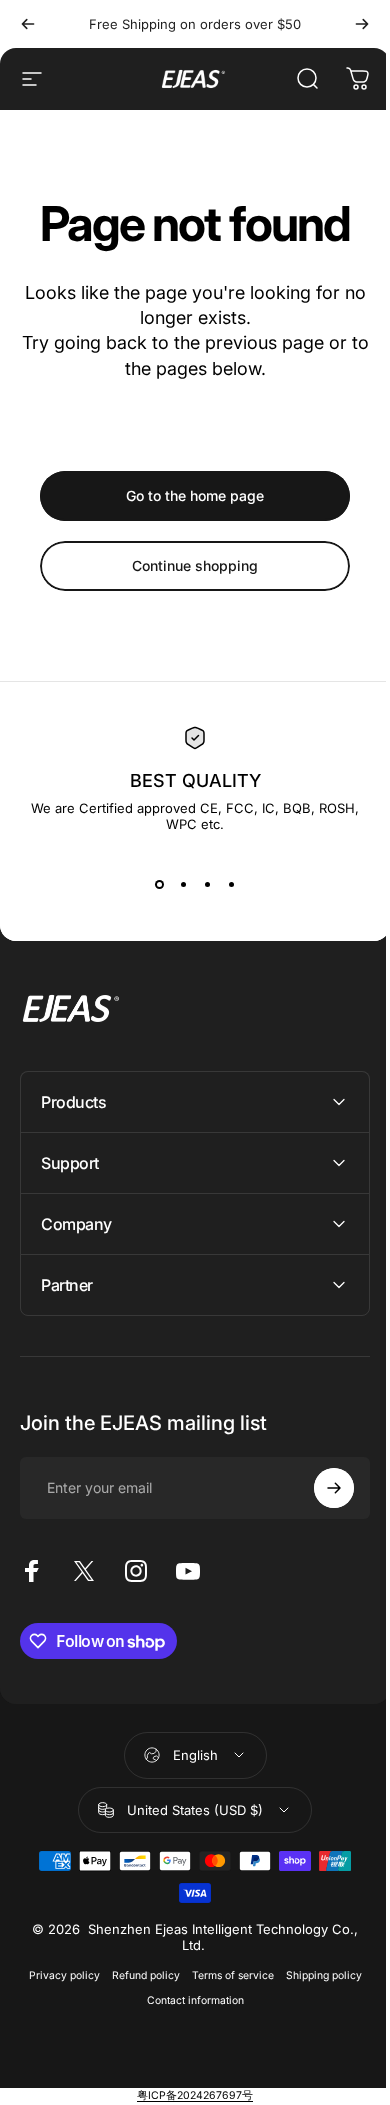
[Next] (362, 24)
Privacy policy (56, 1975)
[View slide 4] (231, 884)
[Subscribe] (319, 1488)
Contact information (187, 2000)
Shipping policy (316, 1975)
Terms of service (225, 1975)
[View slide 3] (207, 884)
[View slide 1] (159, 884)
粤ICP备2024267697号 (188, 2095)
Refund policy (138, 1975)
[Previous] (28, 24)
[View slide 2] (183, 884)
